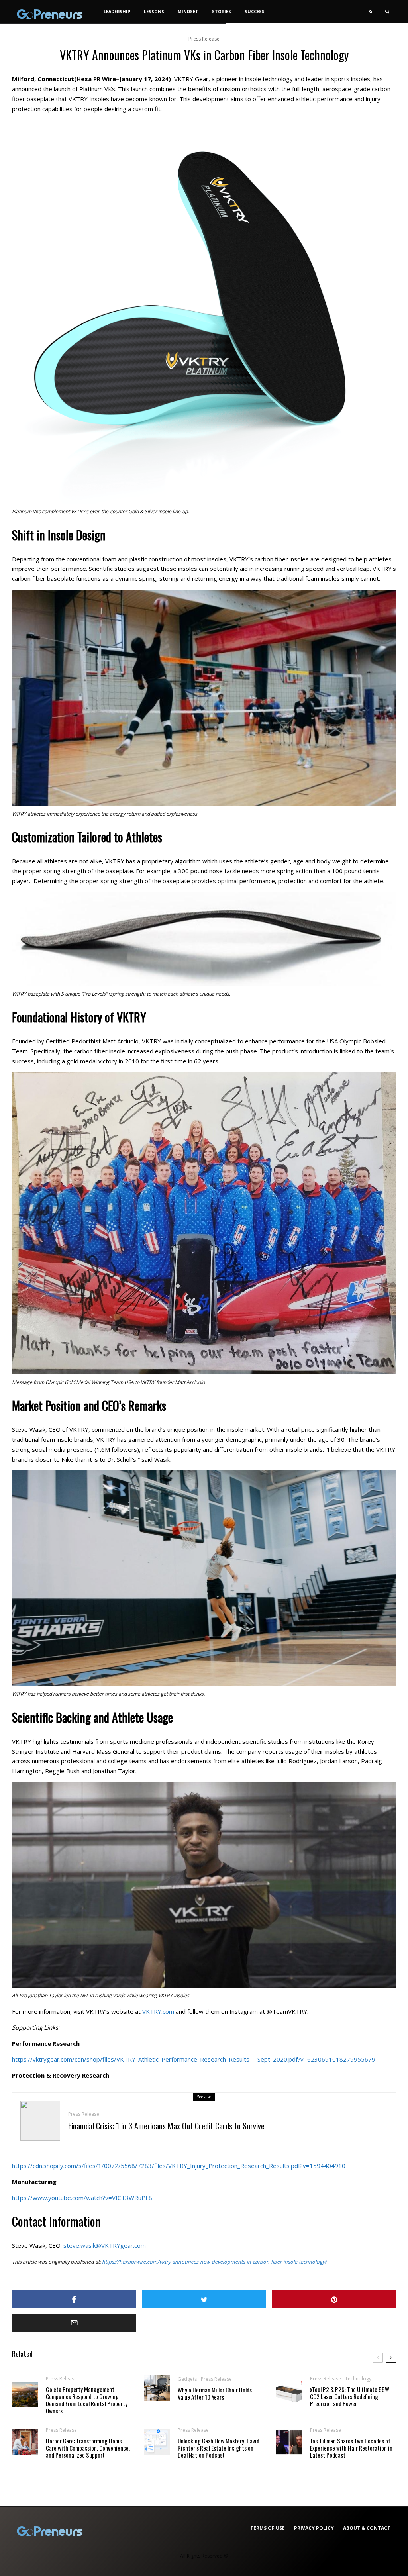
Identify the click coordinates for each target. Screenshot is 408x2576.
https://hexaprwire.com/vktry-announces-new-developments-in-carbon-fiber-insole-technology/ (214, 2262)
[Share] (74, 2299)
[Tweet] (204, 2299)
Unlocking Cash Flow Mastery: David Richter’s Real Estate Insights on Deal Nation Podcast (219, 2448)
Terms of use (268, 2528)
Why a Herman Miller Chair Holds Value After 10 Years (215, 2393)
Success (255, 11)
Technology (358, 2379)
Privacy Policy (314, 2528)
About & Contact (367, 2528)
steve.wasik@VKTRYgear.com (105, 2245)
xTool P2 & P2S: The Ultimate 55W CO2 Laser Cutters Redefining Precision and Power (350, 2396)
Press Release (204, 39)
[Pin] (334, 2299)
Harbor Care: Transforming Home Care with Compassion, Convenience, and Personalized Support (88, 2448)
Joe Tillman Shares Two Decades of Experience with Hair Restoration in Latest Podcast (351, 2448)
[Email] (74, 2323)
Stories (222, 11)
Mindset (188, 11)
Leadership (117, 11)
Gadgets (187, 2379)
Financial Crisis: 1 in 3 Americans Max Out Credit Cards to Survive (166, 2126)
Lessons (154, 11)
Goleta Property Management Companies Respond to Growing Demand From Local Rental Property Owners (87, 2400)
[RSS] (370, 12)
